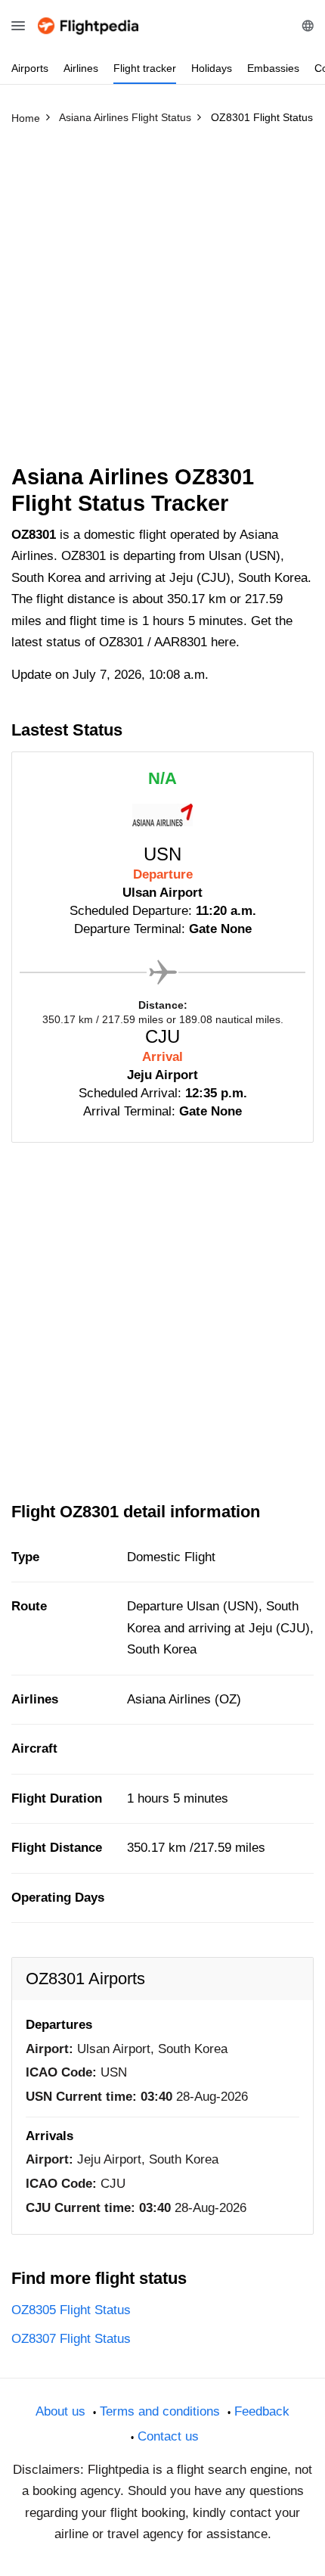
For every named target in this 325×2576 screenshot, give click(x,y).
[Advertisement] (162, 301)
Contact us (168, 2436)
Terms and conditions (160, 2411)
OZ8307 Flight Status (71, 2339)
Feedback (262, 2411)
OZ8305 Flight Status (71, 2310)
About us (60, 2411)
